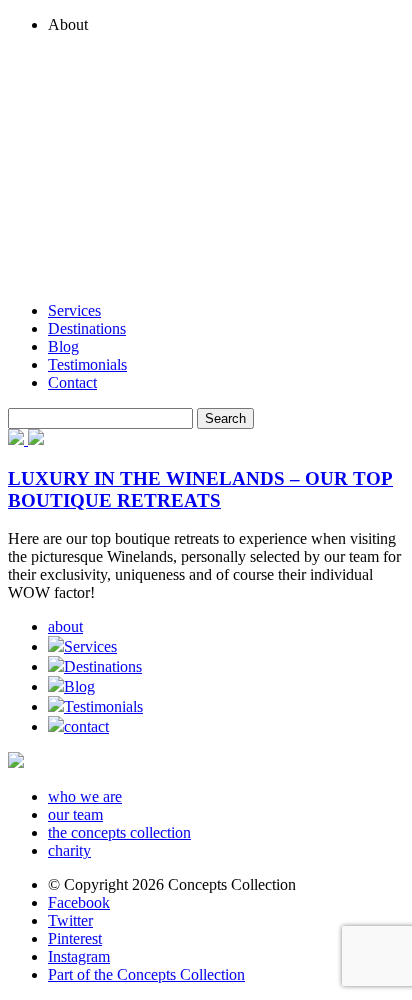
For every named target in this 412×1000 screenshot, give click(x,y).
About (68, 24)
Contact (72, 382)
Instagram (79, 956)
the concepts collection (119, 832)
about (65, 626)
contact (86, 726)
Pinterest (75, 938)
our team (75, 814)
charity (69, 850)
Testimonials (87, 364)
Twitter (70, 920)
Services (74, 310)
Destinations (87, 328)
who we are (85, 796)
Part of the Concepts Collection (146, 974)
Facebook (79, 902)
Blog (63, 346)
